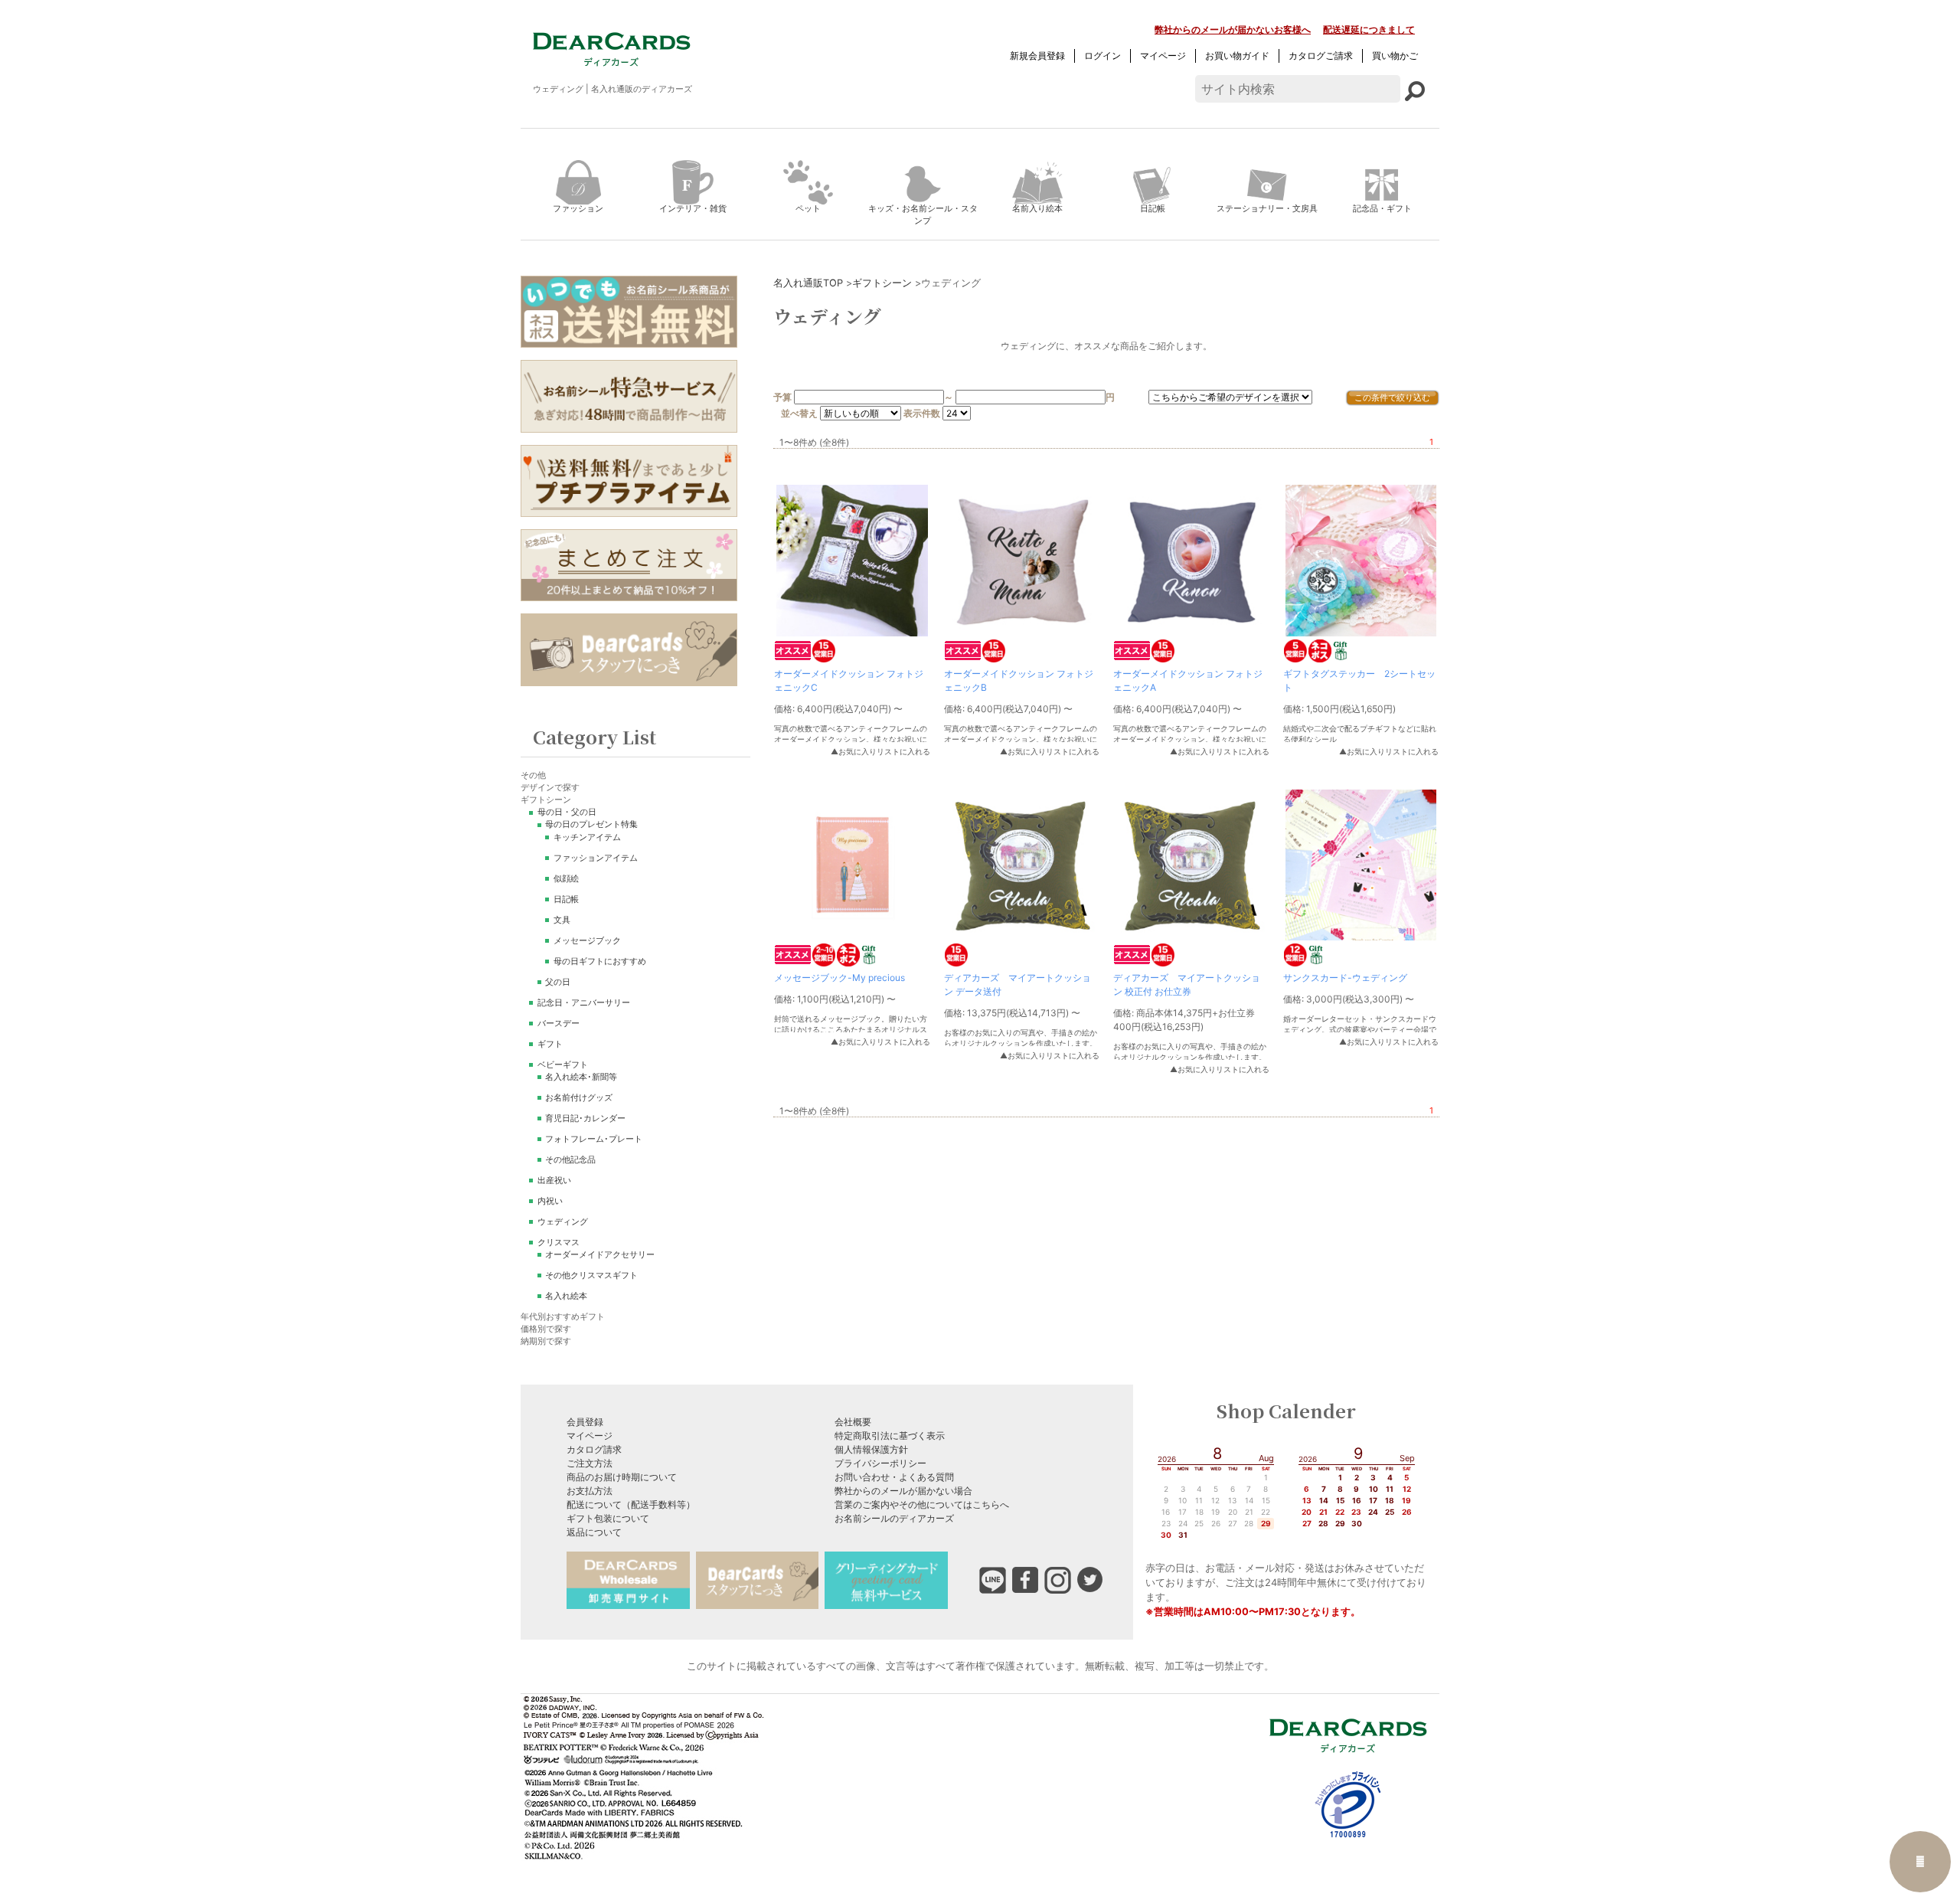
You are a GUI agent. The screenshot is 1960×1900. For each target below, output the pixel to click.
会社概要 (853, 1422)
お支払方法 (590, 1491)
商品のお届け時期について (622, 1477)
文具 (562, 920)
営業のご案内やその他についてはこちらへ (922, 1504)
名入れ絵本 (566, 1296)
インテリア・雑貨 (693, 208)
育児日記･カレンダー (585, 1118)
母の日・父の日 (567, 812)
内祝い (550, 1201)
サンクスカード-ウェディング (1345, 978)
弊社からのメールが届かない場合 (903, 1491)
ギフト (550, 1044)
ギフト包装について (608, 1518)
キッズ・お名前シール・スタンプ (923, 215)
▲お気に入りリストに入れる (880, 751)
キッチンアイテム (587, 837)
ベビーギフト (563, 1065)
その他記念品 (570, 1160)
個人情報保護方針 (871, 1449)
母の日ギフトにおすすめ (600, 961)
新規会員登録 (1037, 56)
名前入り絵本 (1037, 208)
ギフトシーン (882, 283)
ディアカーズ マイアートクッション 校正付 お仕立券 (1187, 984)
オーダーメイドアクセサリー (600, 1255)
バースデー (559, 1024)
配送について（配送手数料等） (631, 1504)
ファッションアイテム (596, 858)
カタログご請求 (1321, 56)
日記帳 (1153, 208)
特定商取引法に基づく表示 (890, 1436)
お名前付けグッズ (579, 1098)
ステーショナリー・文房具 (1267, 208)
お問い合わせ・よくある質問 (894, 1477)
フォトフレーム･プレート (594, 1139)
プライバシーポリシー (880, 1463)
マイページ (1163, 56)
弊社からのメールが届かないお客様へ (1233, 29)
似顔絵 (566, 879)
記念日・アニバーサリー (584, 1003)
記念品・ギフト (1382, 208)
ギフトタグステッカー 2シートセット (1359, 680)
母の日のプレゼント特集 (591, 824)
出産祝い (554, 1181)
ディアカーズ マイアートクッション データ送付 (1018, 984)
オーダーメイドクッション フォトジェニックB (1019, 680)
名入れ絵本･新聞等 (581, 1077)
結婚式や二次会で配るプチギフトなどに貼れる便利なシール (1360, 734)
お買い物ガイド (1237, 56)
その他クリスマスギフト (591, 1275)
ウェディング (563, 1222)
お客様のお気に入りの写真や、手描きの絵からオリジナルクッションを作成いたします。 (1021, 1038)
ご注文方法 (590, 1463)
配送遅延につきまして (1369, 29)
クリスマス (559, 1243)
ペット (808, 208)
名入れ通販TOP (808, 283)
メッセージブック (587, 941)
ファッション (578, 208)
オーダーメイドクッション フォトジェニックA (1188, 680)
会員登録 (585, 1422)
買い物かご (1395, 56)
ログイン (1102, 56)
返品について (594, 1532)
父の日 (558, 982)
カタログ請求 (594, 1449)
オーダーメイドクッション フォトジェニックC (849, 680)
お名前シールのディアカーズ (894, 1518)
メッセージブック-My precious (840, 978)
